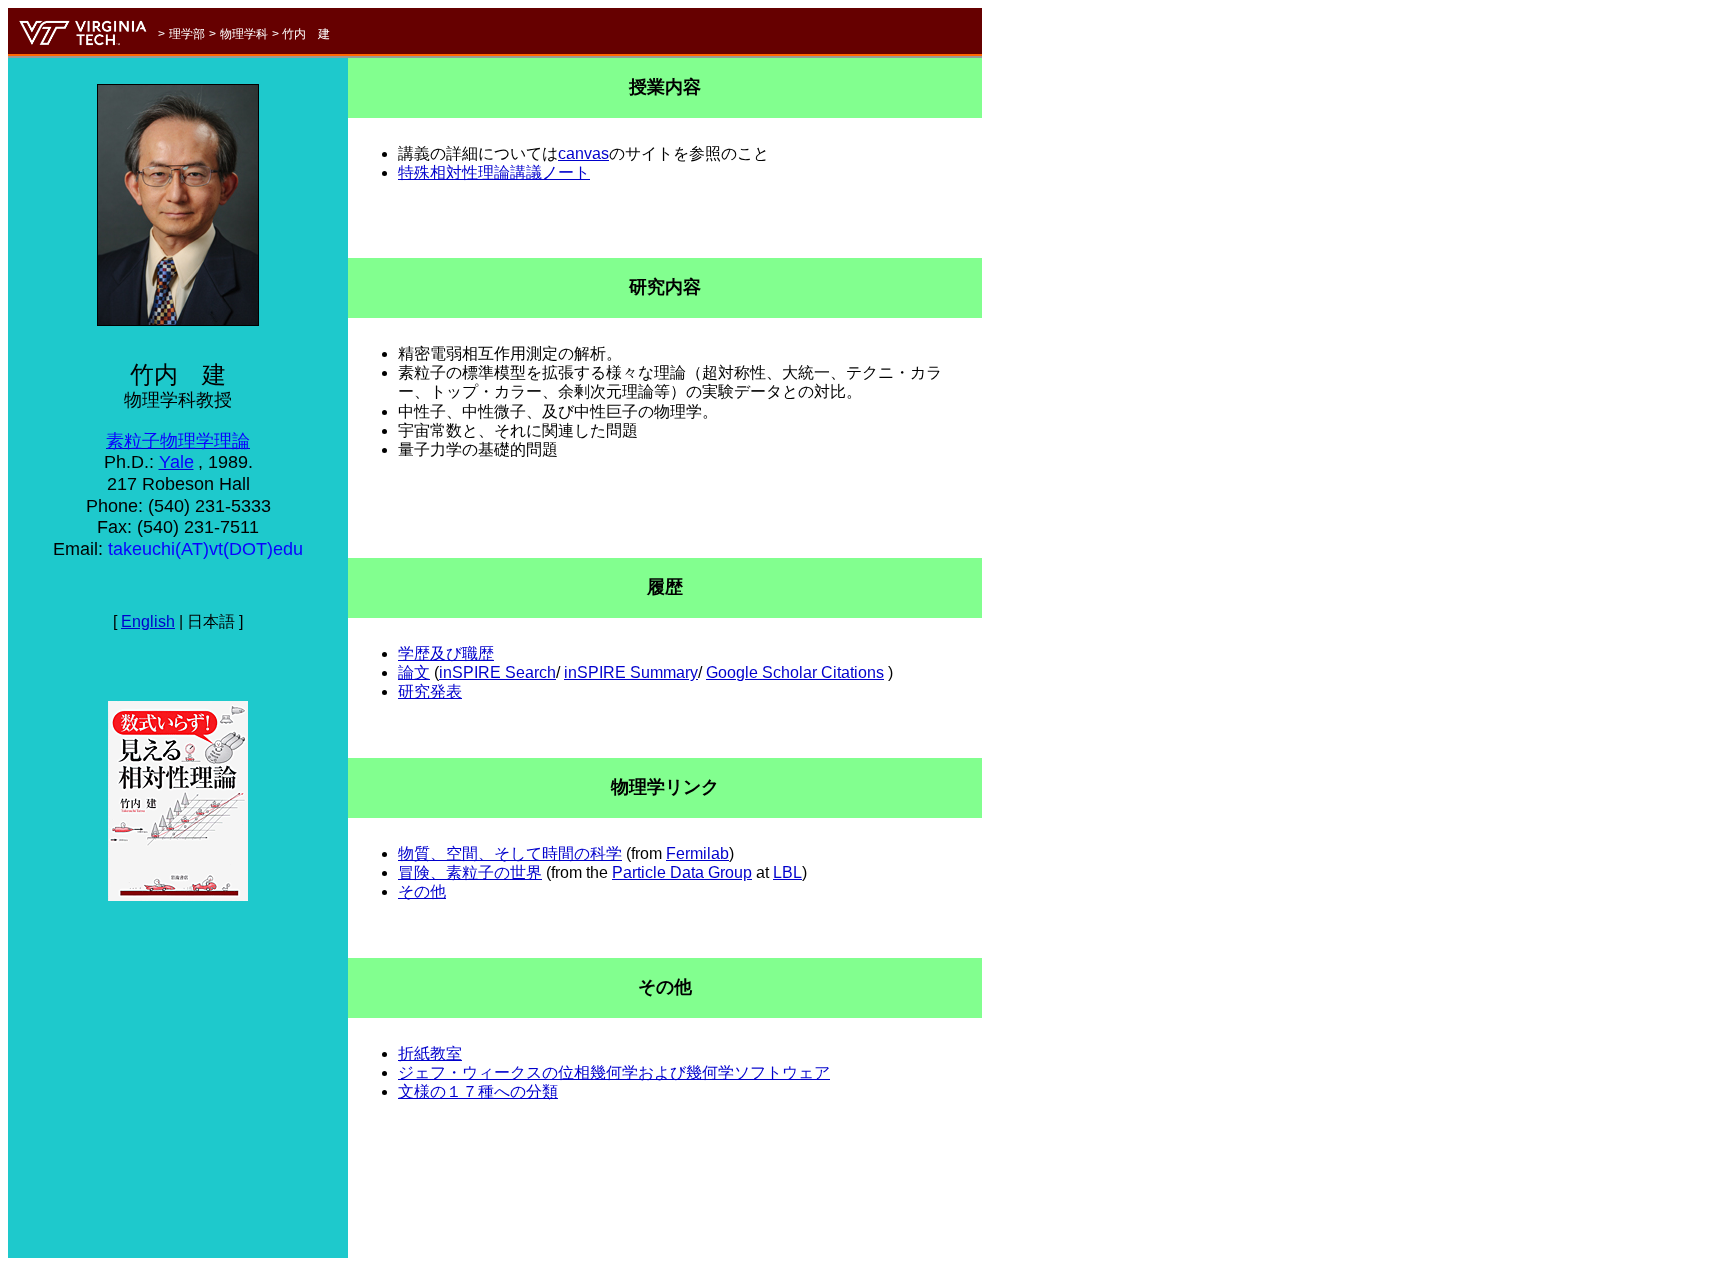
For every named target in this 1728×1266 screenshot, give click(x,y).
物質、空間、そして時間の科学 (510, 853)
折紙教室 (430, 1053)
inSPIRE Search (497, 672)
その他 (422, 891)
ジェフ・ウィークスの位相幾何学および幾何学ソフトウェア (614, 1072)
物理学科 (244, 34)
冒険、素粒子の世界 (470, 872)
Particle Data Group (682, 872)
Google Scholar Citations (795, 672)
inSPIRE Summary (631, 672)
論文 (414, 672)
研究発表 (430, 691)
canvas (583, 153)
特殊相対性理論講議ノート (494, 172)
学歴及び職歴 (446, 653)
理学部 (187, 34)
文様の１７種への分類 (478, 1091)
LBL (787, 872)
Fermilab (697, 853)
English (148, 621)
